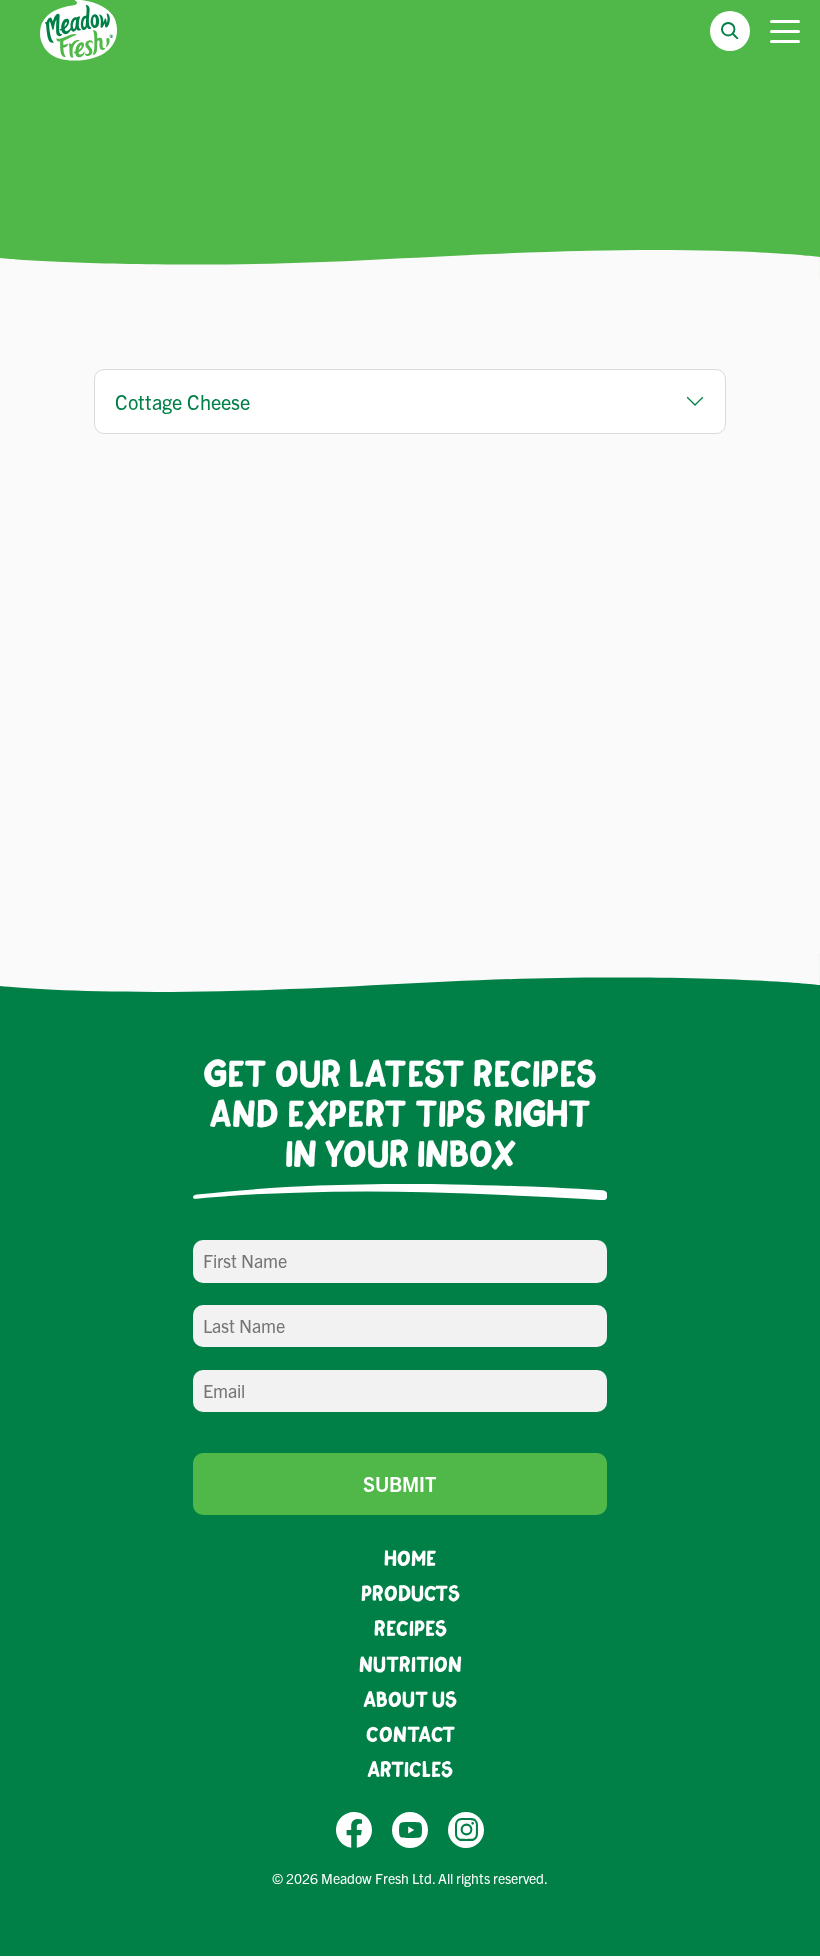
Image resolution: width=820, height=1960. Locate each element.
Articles (410, 1768)
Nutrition (410, 1663)
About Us (410, 1698)
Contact (410, 1733)
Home (410, 1557)
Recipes (410, 1627)
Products (410, 1592)
